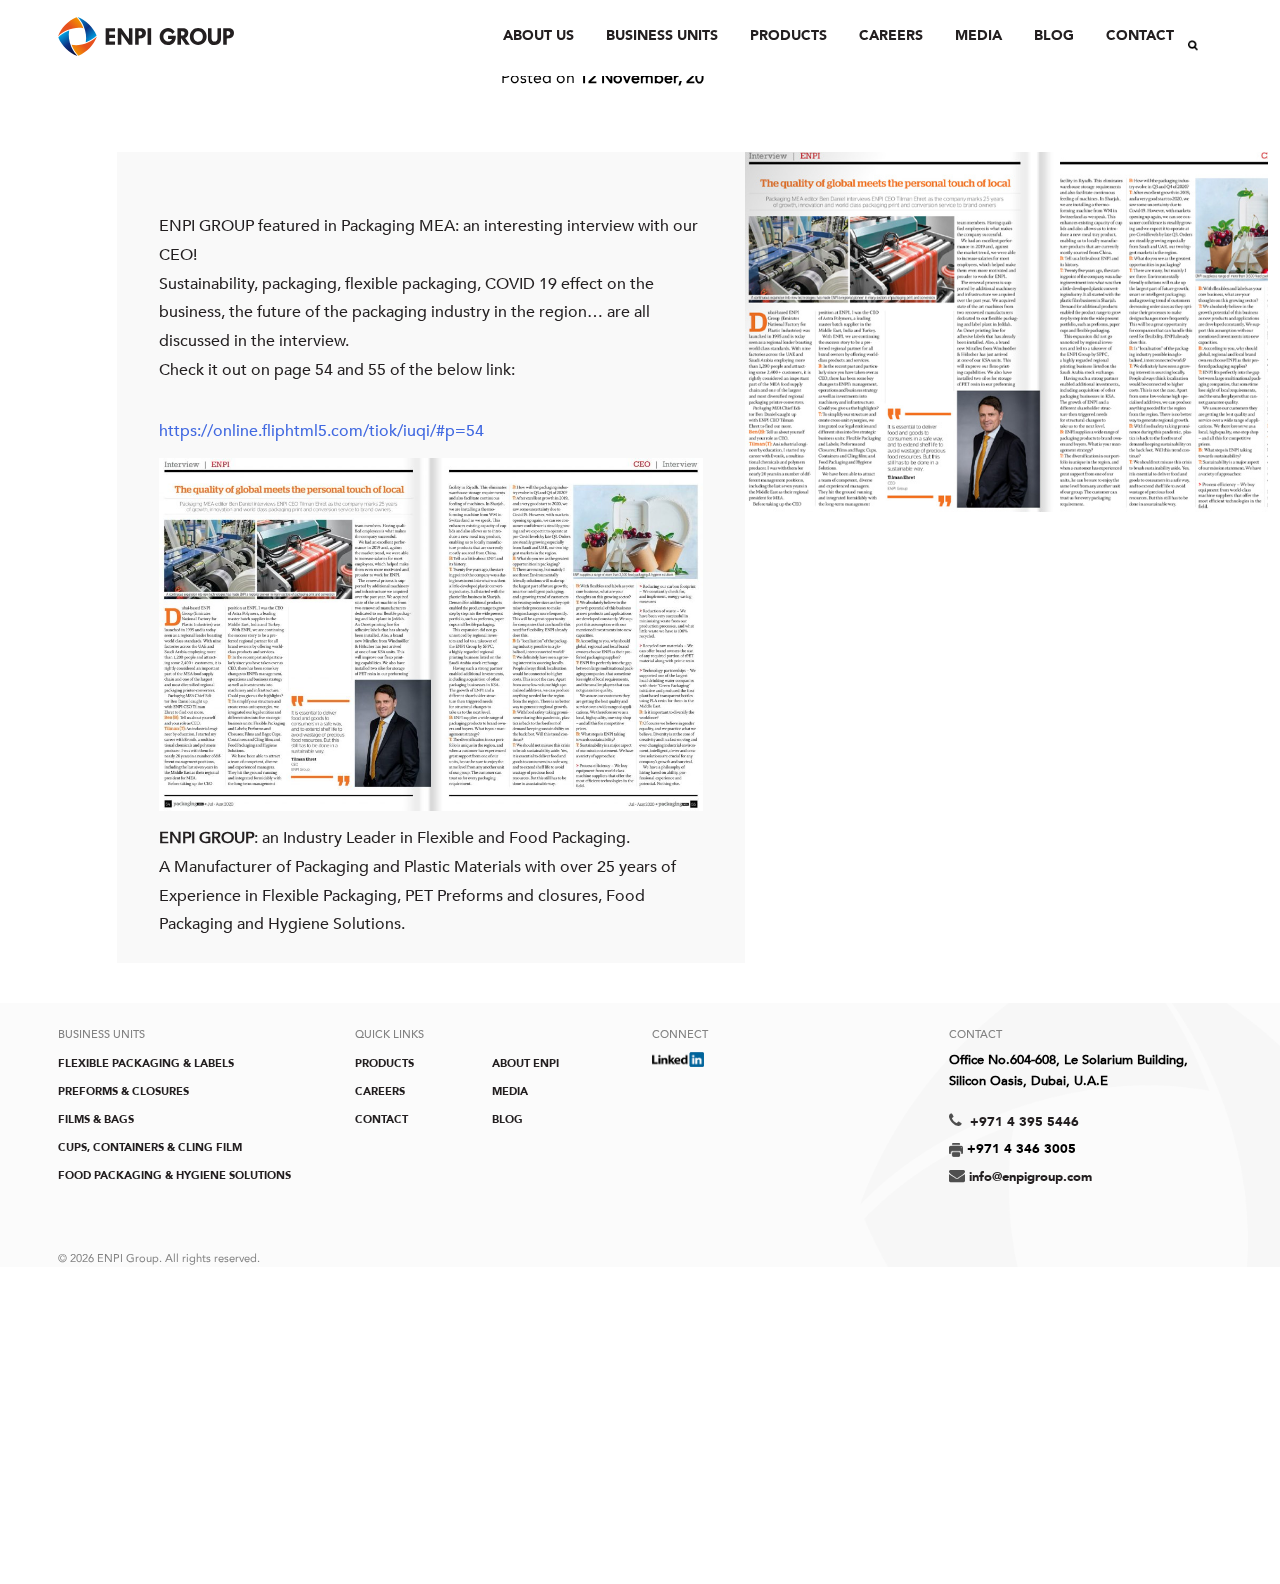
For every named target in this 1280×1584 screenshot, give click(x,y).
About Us (538, 35)
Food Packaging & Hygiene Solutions (174, 1175)
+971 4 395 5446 (1022, 1122)
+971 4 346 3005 (1019, 1149)
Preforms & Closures (123, 1091)
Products (788, 35)
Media (978, 35)
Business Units (662, 35)
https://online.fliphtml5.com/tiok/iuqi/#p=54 (321, 431)
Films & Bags (96, 1119)
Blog (1054, 35)
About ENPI (525, 1063)
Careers (891, 35)
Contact (1140, 35)
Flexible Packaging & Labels (146, 1063)
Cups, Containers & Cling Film (150, 1147)
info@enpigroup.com (1030, 1177)
